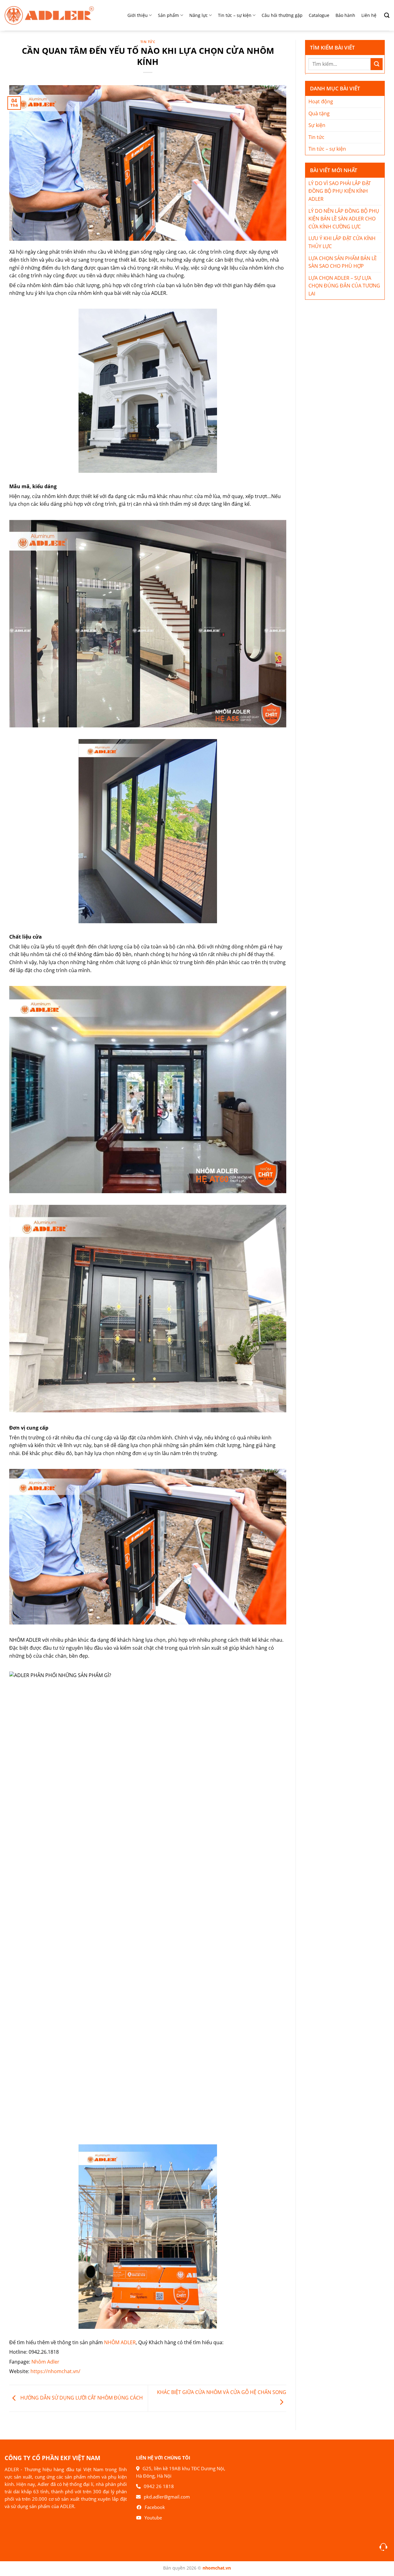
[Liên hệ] (383, 2547)
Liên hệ (369, 15)
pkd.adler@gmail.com (167, 2497)
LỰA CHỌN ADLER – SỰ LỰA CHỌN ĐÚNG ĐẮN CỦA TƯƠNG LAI (344, 286)
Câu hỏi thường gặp (282, 15)
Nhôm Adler (45, 2362)
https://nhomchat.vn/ (55, 2371)
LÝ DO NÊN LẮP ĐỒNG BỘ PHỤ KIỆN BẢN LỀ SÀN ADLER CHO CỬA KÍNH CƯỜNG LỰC (344, 219)
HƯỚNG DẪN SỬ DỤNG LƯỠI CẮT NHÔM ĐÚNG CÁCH (81, 2398)
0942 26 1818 (159, 2486)
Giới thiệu (138, 15)
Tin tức (148, 42)
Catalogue (319, 15)
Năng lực (199, 15)
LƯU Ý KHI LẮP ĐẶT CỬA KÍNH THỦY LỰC (342, 242)
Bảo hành (345, 15)
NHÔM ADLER (120, 2342)
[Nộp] (377, 64)
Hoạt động (321, 101)
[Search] (384, 15)
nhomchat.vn (217, 2568)
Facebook (155, 2507)
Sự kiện (317, 125)
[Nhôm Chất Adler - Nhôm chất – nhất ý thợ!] (49, 15)
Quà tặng (319, 113)
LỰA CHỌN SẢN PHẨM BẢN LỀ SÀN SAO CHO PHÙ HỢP (343, 262)
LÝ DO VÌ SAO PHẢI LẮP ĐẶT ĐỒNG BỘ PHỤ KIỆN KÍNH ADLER (340, 191)
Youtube (153, 2518)
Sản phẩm (168, 15)
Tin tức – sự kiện (235, 15)
